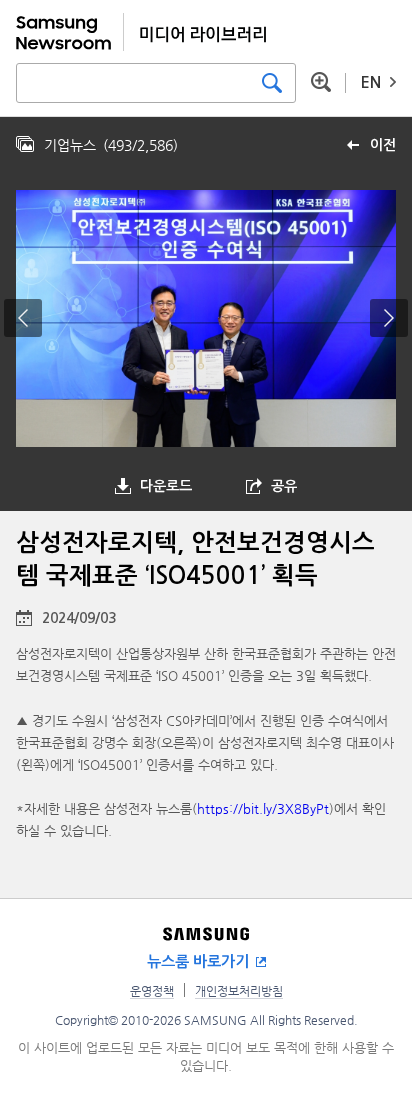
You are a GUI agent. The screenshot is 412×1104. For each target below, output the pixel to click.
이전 (383, 145)
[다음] (389, 318)
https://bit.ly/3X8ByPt (263, 808)
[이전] (23, 318)
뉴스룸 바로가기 (198, 961)
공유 (284, 486)
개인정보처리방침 (239, 991)
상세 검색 (321, 82)
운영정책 (152, 991)
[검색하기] (272, 83)
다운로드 (166, 486)
